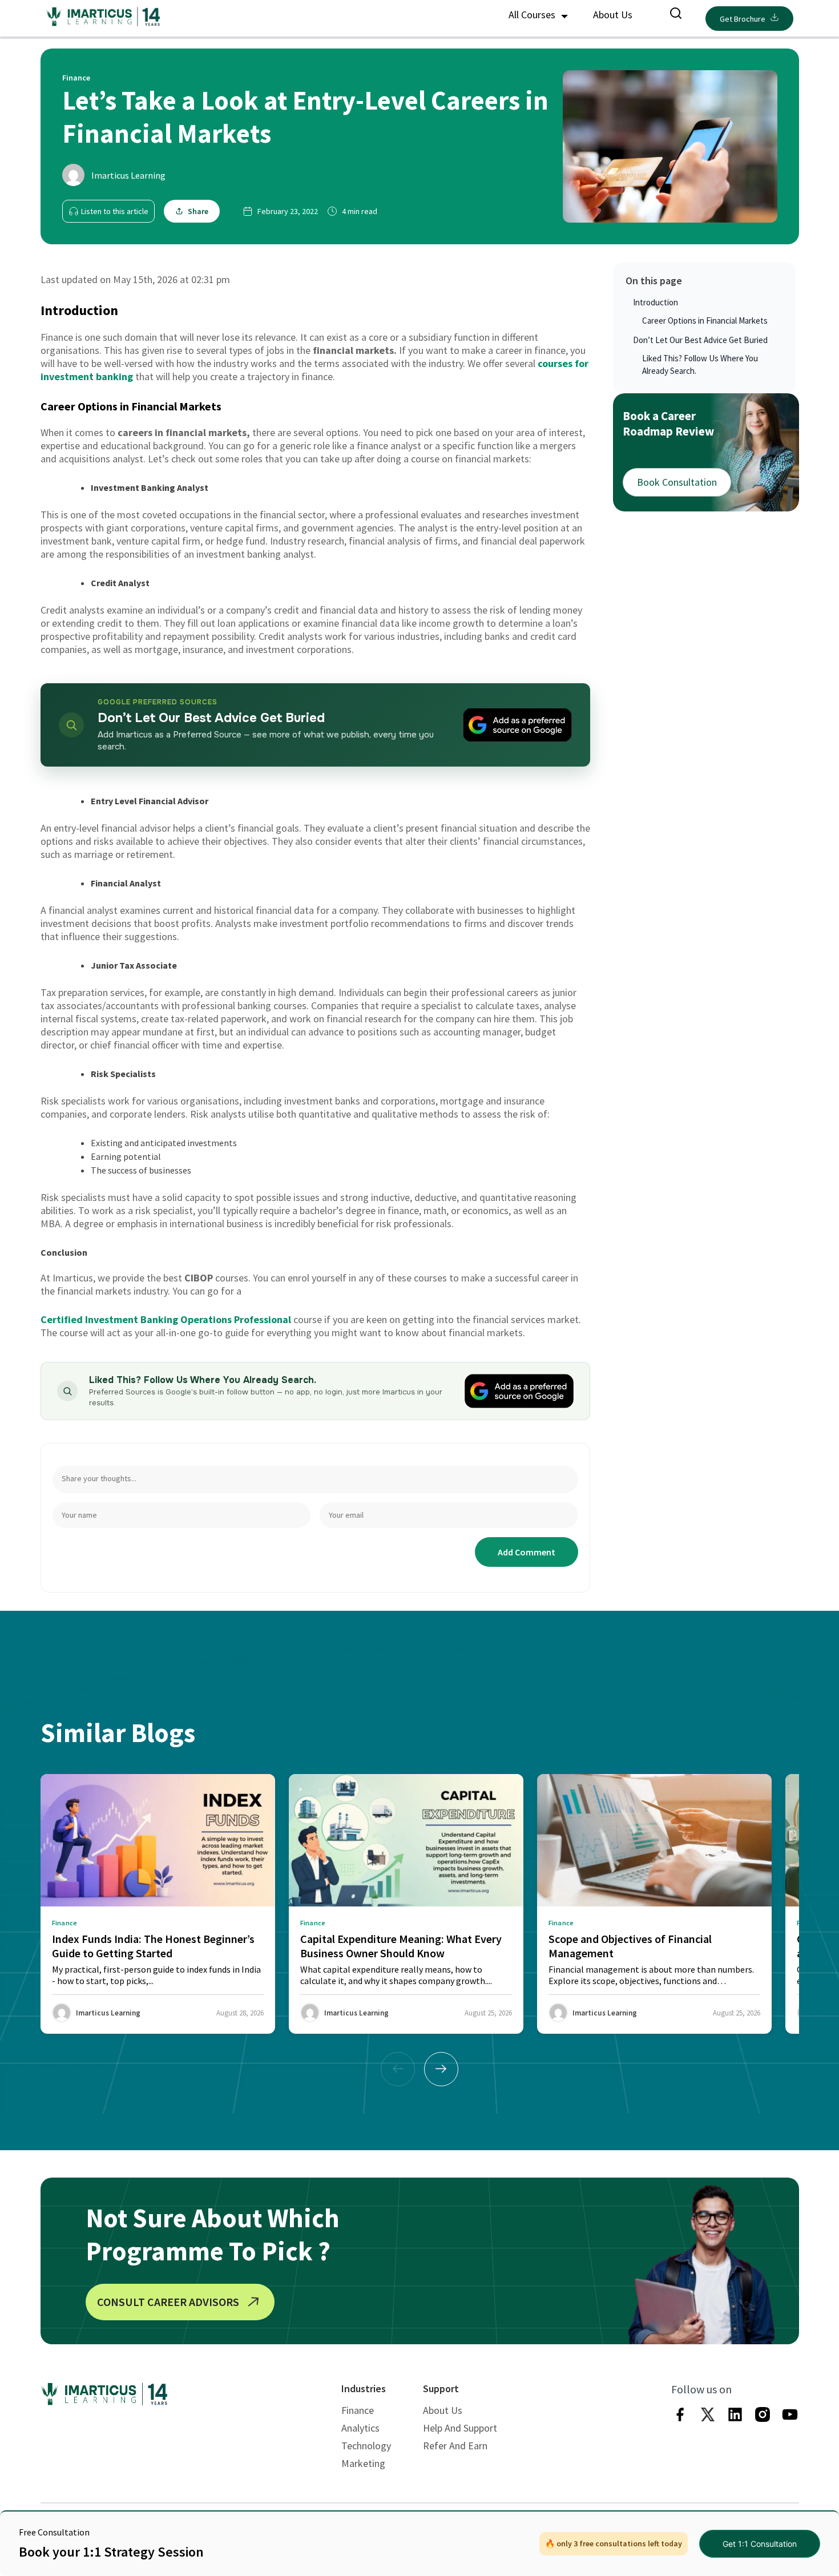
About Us (613, 15)
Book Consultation (677, 482)
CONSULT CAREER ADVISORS (168, 2302)
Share (198, 211)
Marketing (363, 2463)
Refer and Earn (455, 2446)
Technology (366, 2446)
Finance (358, 2410)
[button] (441, 2069)
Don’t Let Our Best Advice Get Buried (700, 340)
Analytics (360, 2428)
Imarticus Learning (128, 175)
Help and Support (460, 2428)
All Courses (533, 15)
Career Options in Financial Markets (705, 321)
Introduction (656, 302)
